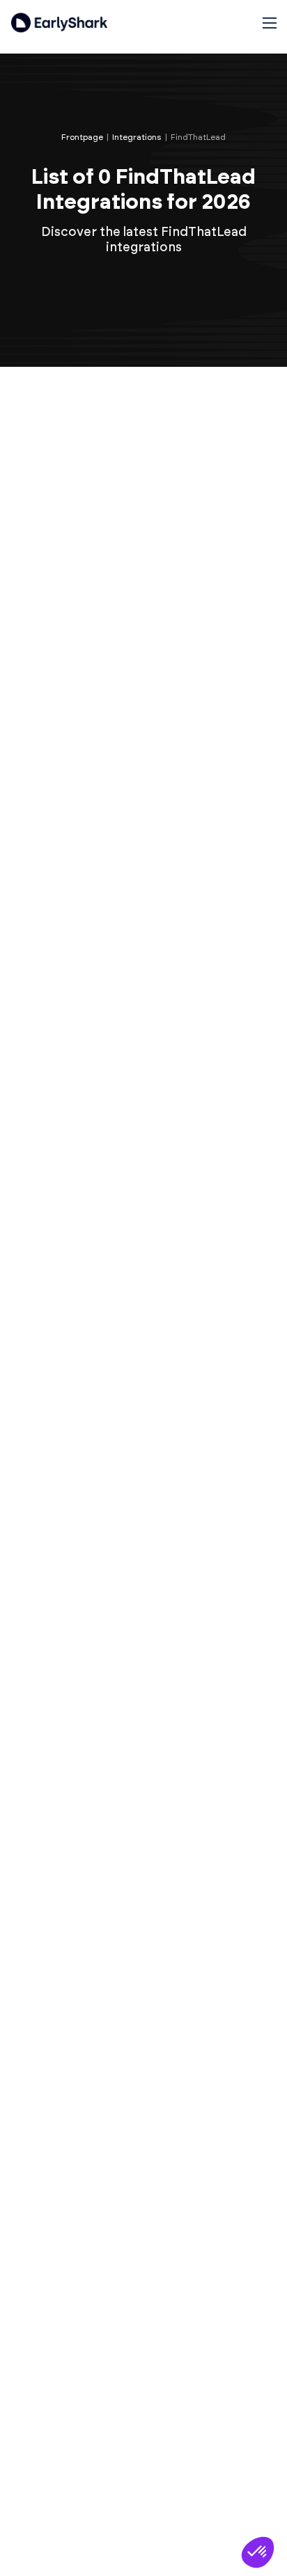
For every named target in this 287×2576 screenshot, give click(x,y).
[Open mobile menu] (270, 23)
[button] (258, 2552)
